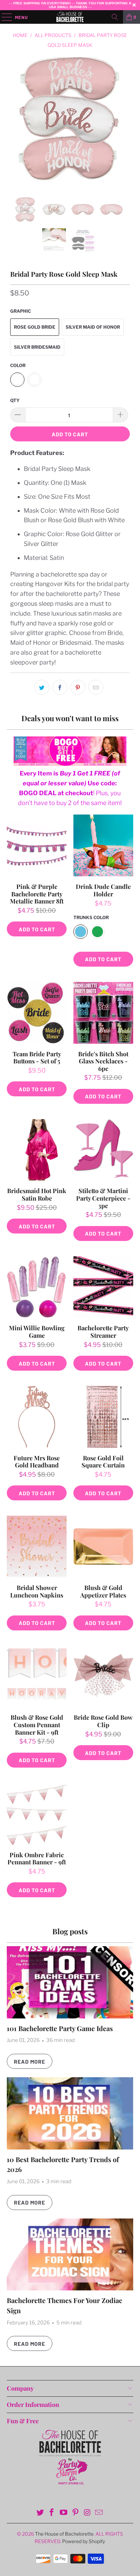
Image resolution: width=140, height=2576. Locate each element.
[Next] (123, 127)
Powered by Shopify (84, 2541)
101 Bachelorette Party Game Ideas (60, 2028)
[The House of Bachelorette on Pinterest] (75, 2513)
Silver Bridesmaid (37, 347)
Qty (15, 400)
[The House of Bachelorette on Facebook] (52, 2513)
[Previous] (17, 127)
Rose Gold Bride (35, 327)
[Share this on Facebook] (60, 687)
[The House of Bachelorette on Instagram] (87, 2513)
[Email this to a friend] (96, 687)
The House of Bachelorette (64, 2534)
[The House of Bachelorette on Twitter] (40, 2513)
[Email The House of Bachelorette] (99, 2513)
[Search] (115, 17)
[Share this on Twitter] (42, 687)
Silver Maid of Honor (93, 327)
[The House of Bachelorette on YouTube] (64, 2513)
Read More (30, 2061)
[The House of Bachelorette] (70, 17)
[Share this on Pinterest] (78, 687)
